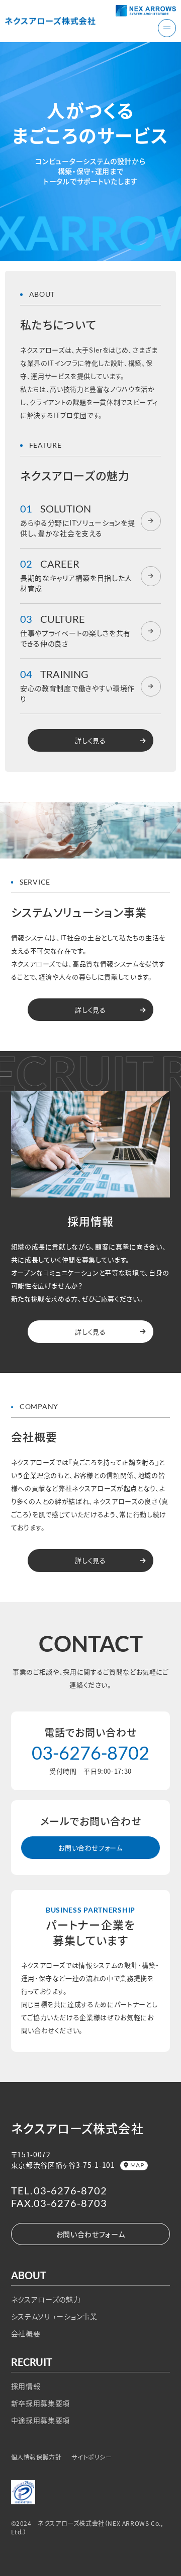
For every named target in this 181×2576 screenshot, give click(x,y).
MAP (137, 2165)
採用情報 (26, 2386)
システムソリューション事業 (54, 2316)
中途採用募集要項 (41, 2420)
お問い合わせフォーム (90, 1848)
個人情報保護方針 (36, 2457)
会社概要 (26, 2333)
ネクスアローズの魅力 (46, 2299)
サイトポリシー (92, 2457)
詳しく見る (90, 740)
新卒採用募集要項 (41, 2403)
